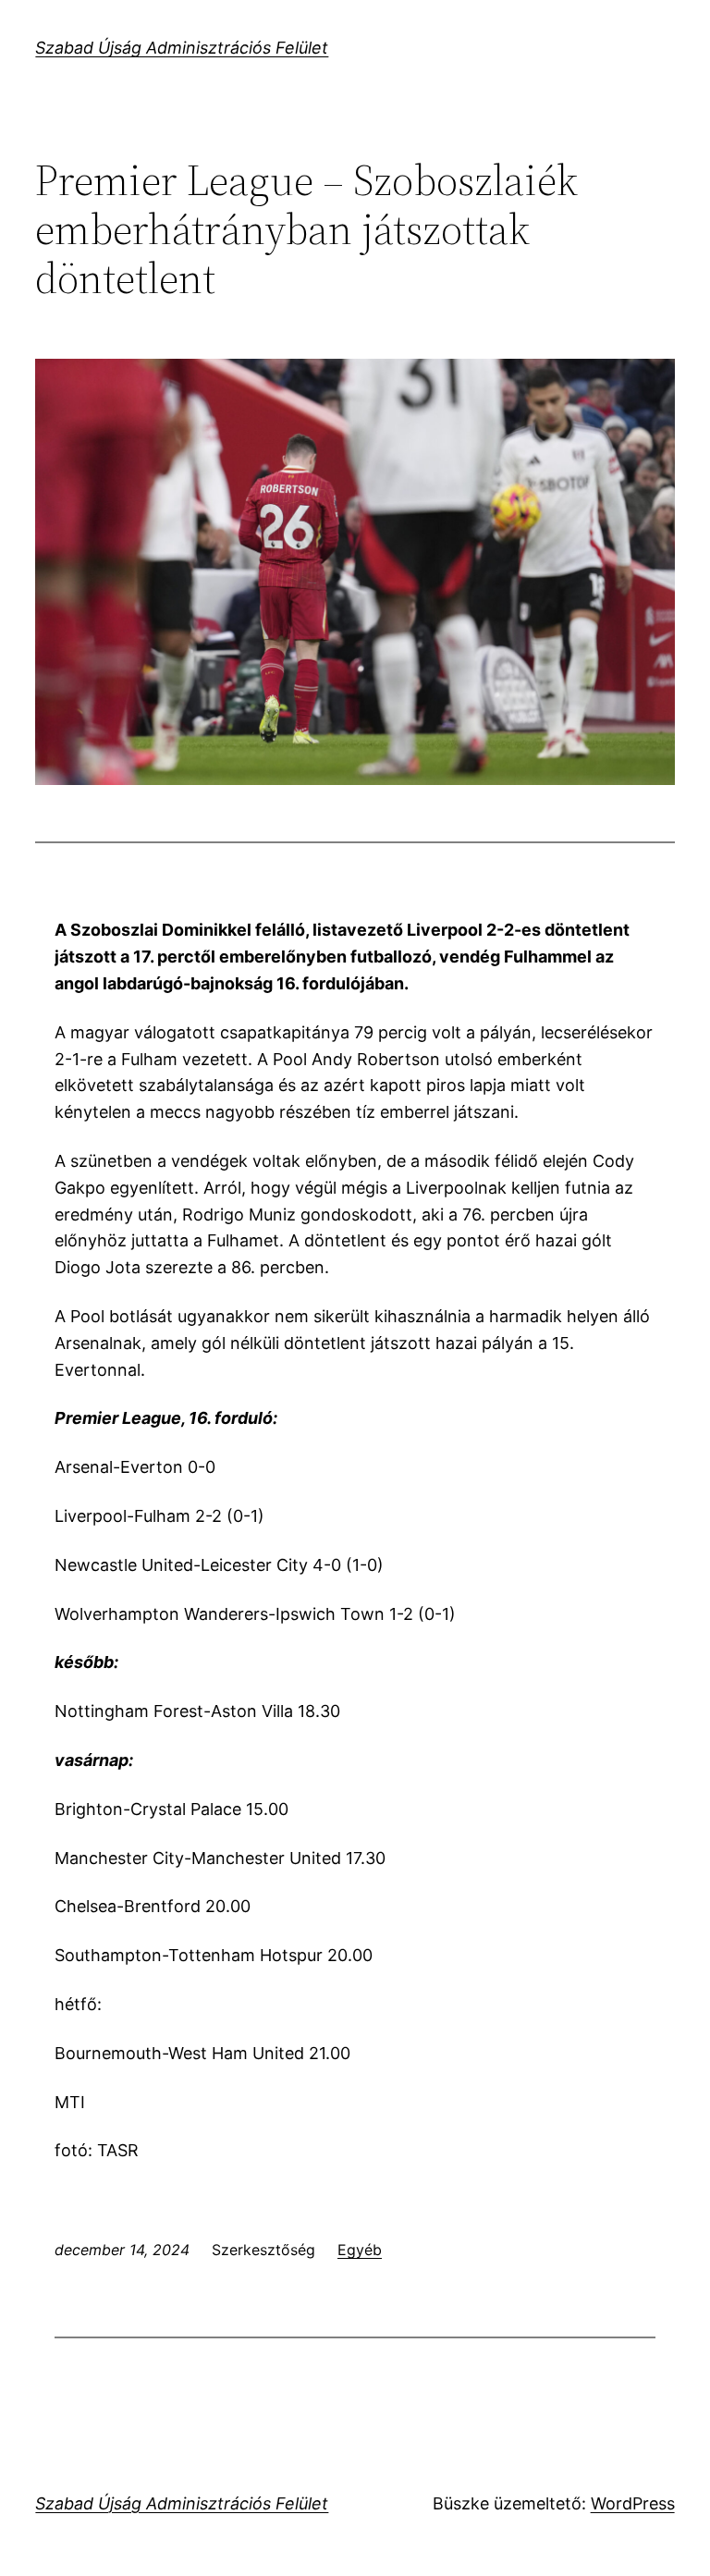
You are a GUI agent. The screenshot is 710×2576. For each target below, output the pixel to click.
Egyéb (360, 2250)
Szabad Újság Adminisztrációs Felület (182, 48)
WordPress (633, 2503)
